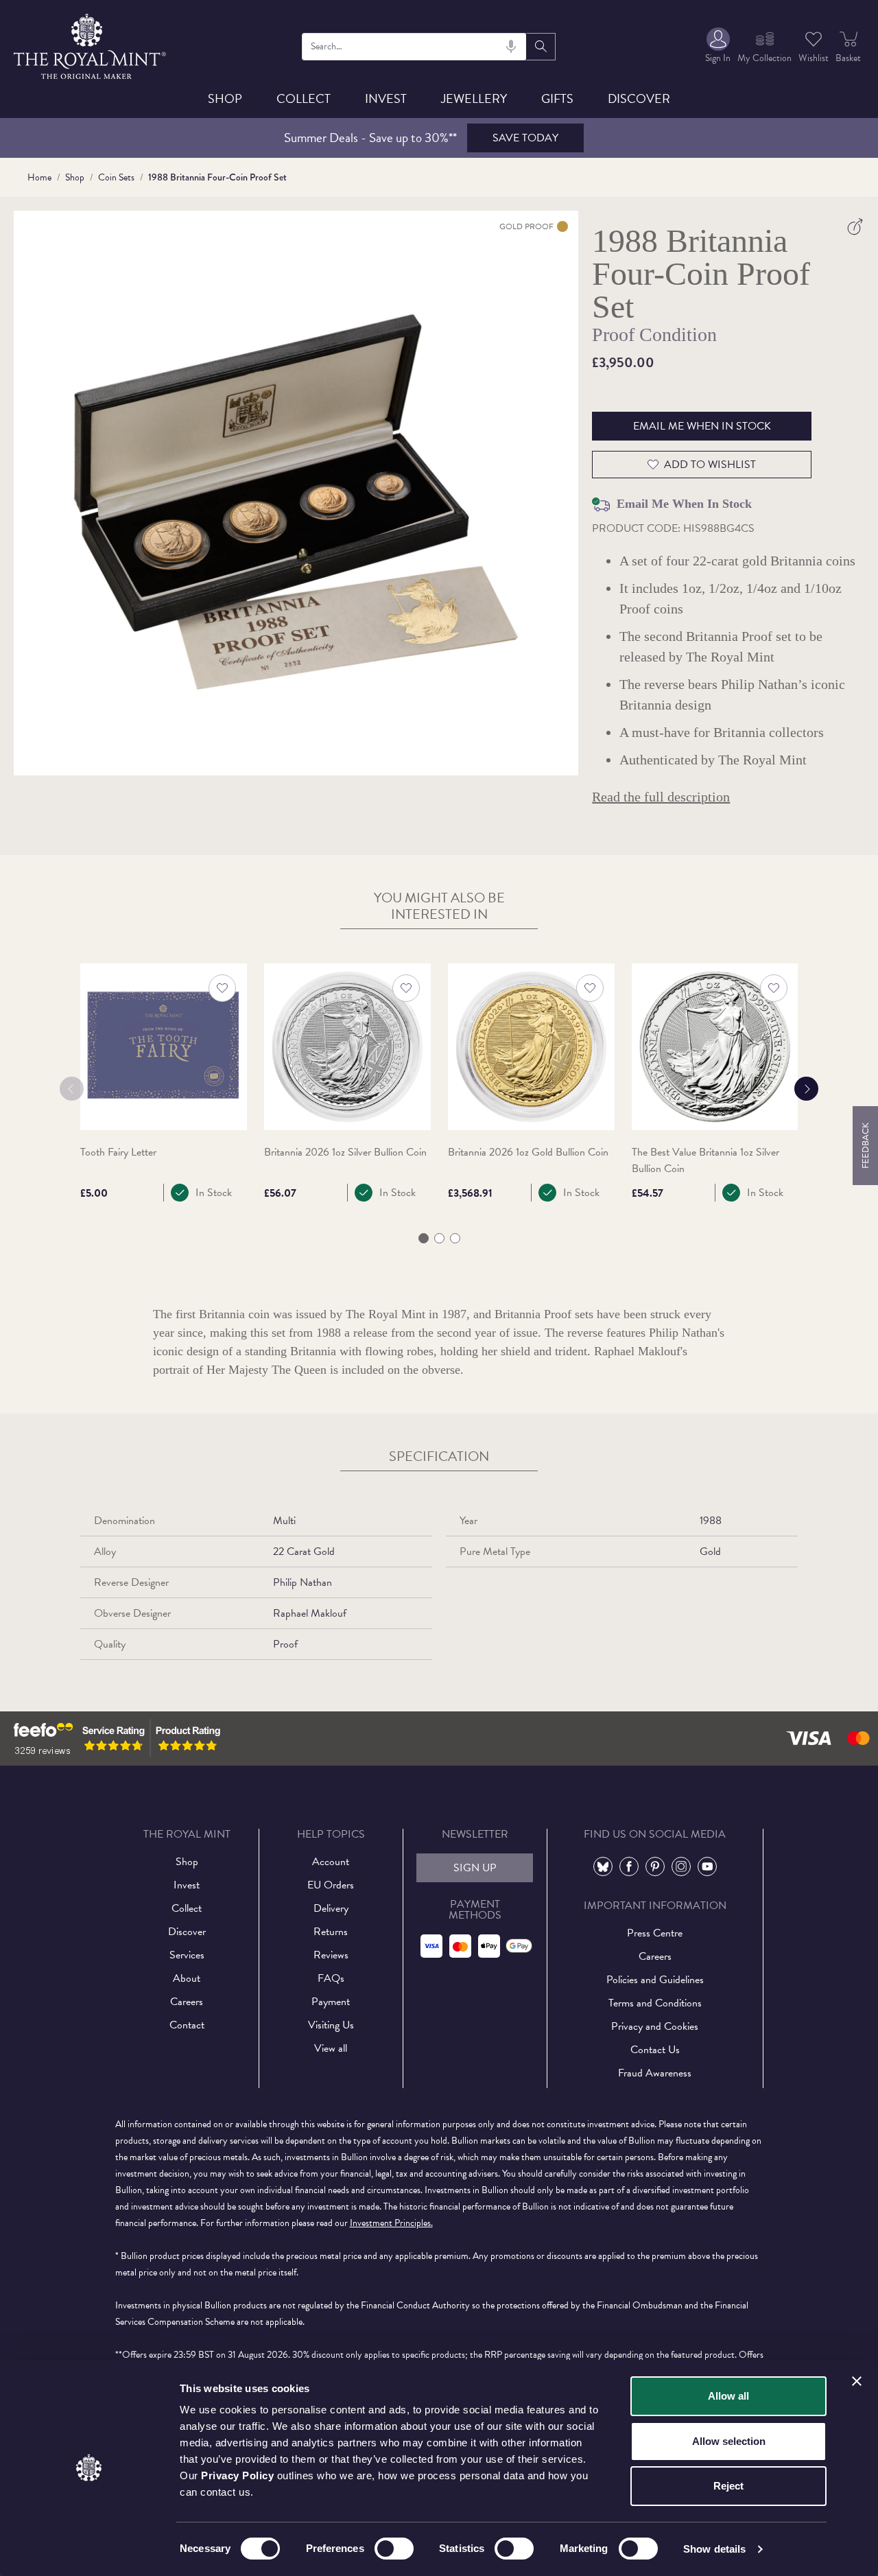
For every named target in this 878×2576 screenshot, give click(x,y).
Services (187, 1955)
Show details (714, 2549)
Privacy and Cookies (655, 2026)
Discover (639, 98)
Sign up (475, 1868)
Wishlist (814, 58)
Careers (187, 2002)
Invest (386, 98)
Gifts (557, 98)
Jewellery (474, 98)
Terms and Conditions (655, 2003)
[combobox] (414, 47)
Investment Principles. (391, 2223)
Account (331, 1862)
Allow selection (729, 2441)
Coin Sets (116, 177)
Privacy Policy (237, 2475)
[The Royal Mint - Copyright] (91, 44)
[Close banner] (857, 2381)
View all (331, 2048)
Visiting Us (331, 2025)
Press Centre (655, 1933)
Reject (728, 2486)
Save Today (525, 138)
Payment (331, 2002)
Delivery (331, 1908)
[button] (424, 1238)
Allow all (728, 2396)
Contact (187, 2025)
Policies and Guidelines (655, 1980)
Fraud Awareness (655, 2073)
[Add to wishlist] (222, 988)
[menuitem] (718, 46)
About (187, 1978)
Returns (331, 1932)
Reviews (331, 1955)
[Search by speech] (511, 47)
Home (39, 177)
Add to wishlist (710, 465)
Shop (225, 98)
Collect (304, 98)
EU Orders (331, 1885)
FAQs (331, 1978)
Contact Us (655, 2050)
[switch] (394, 2549)
